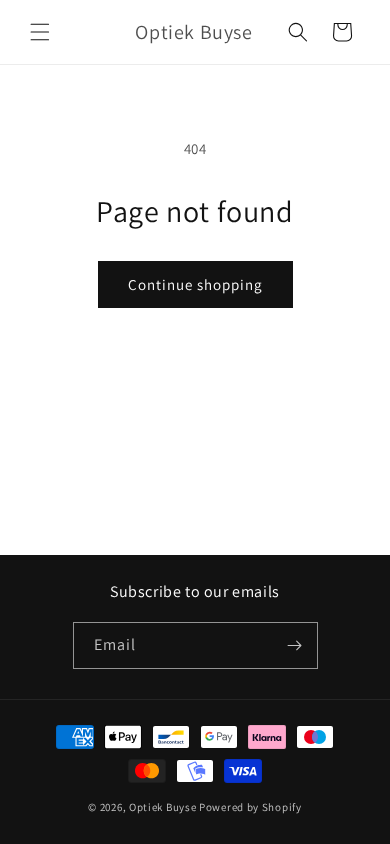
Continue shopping (195, 284)
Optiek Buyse (162, 807)
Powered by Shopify (250, 807)
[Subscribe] (295, 645)
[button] (40, 32)
